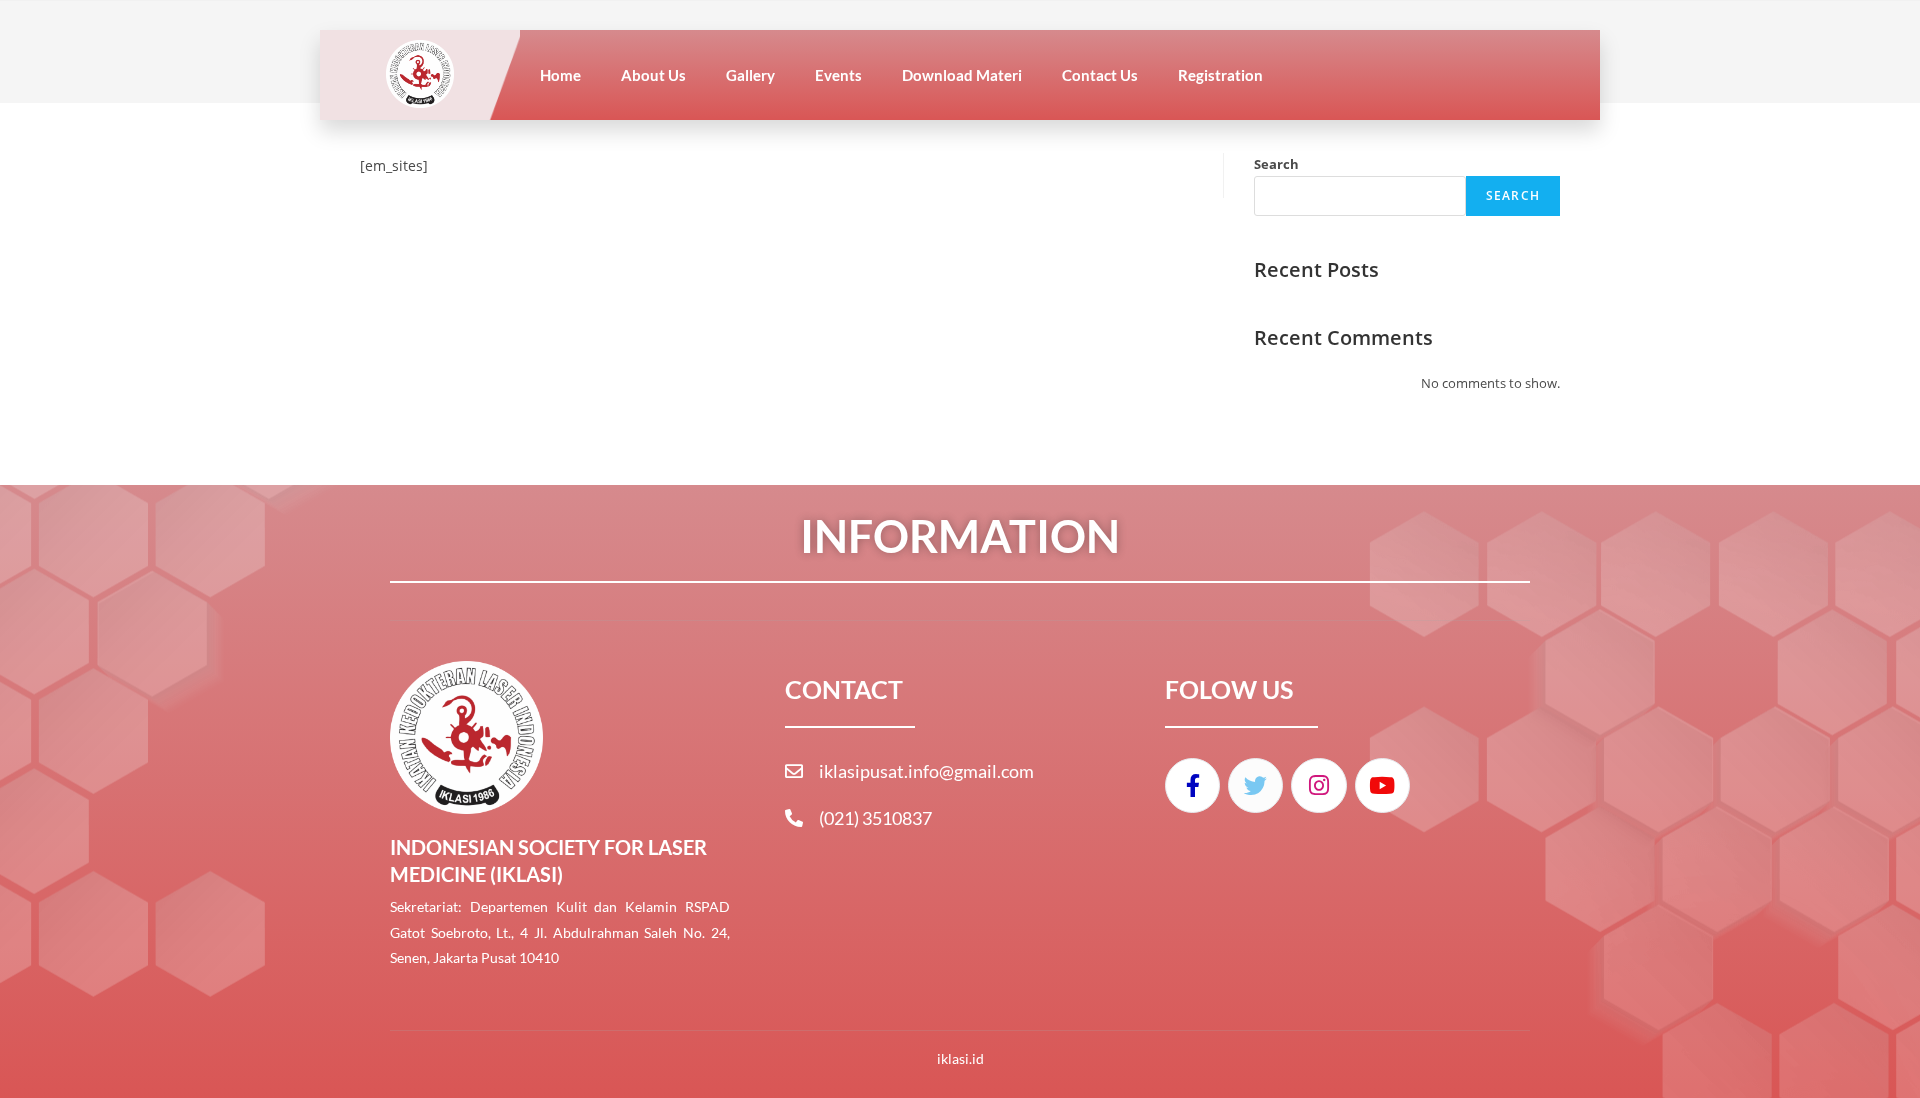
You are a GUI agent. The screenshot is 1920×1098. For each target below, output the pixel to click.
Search (1276, 164)
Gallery (750, 75)
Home (560, 75)
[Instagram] (1318, 785)
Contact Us (1100, 75)
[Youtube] (1382, 785)
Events (838, 75)
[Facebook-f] (1192, 785)
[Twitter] (1255, 785)
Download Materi (962, 75)
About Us (653, 75)
